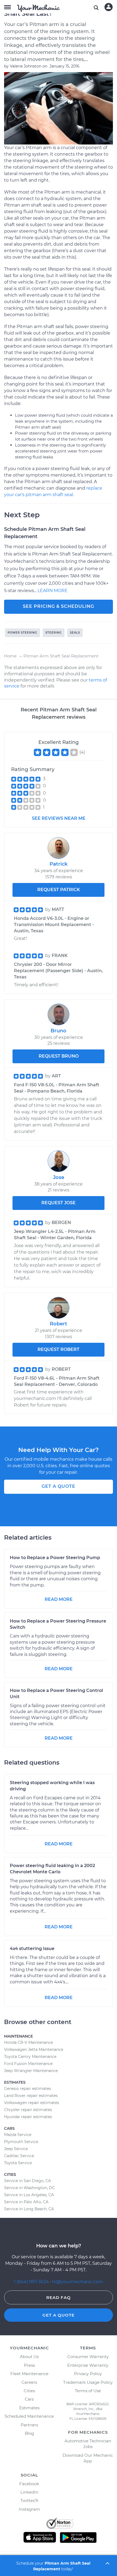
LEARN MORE (53, 591)
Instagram (29, 2509)
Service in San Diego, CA (27, 2181)
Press (29, 2365)
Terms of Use (88, 2391)
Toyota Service (18, 2163)
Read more (59, 1599)
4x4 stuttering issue (32, 1949)
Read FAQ (59, 2297)
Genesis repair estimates (27, 2089)
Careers (29, 2382)
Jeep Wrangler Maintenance (31, 2071)
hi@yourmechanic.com (78, 2282)
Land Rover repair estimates (31, 2096)
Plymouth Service (21, 2142)
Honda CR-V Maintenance (28, 2042)
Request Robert (59, 1349)
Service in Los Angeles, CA (29, 2195)
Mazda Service (18, 2135)
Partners (29, 2425)
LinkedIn (29, 2492)
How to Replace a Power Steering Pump (55, 1558)
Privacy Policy (88, 2374)
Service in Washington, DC (30, 2188)
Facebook (29, 2484)
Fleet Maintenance (29, 2374)
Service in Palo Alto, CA (26, 2202)
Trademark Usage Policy (88, 2382)
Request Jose (59, 1203)
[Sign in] (109, 7)
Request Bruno (59, 1056)
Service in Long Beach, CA (29, 2209)
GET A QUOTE (59, 1486)
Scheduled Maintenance (29, 2416)
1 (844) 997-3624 (32, 2282)
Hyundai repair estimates (28, 2117)
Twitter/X (29, 2500)
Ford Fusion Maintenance (28, 2064)
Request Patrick (59, 890)
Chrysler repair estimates (28, 2110)
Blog (29, 2433)
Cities (29, 2391)
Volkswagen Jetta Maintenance (34, 2050)
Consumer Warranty (88, 2357)
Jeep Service (16, 2149)
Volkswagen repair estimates (32, 2103)
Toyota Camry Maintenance (30, 2057)
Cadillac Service (19, 2156)
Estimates (29, 2408)
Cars (29, 2399)
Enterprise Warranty (88, 2365)
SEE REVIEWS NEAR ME (59, 818)
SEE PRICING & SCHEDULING (59, 606)
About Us (29, 2357)
